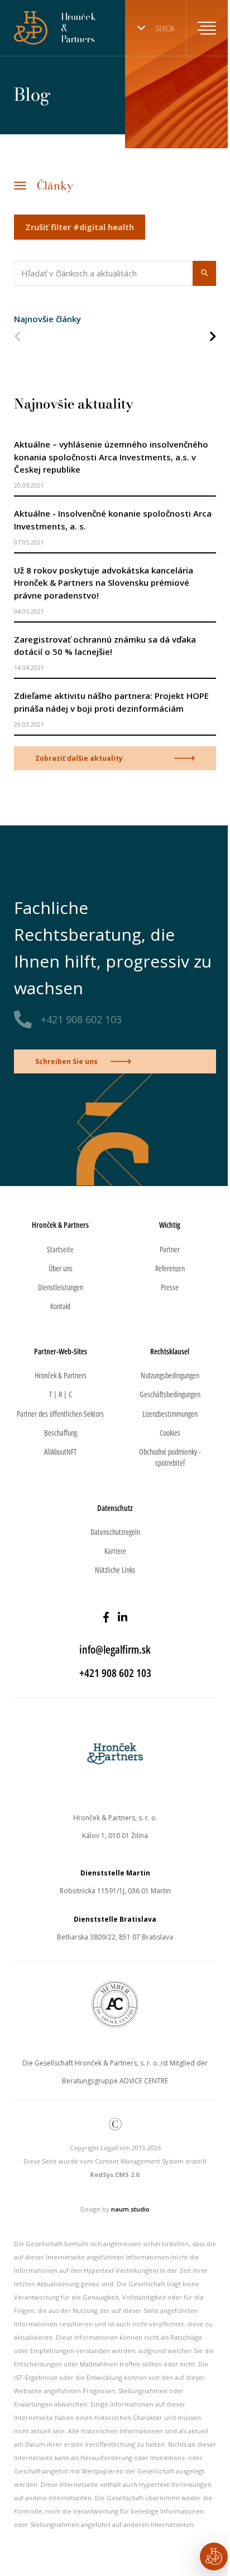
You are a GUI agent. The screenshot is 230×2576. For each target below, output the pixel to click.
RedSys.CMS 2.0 (114, 2174)
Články (55, 185)
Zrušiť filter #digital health (80, 227)
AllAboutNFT (60, 1452)
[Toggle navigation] (201, 28)
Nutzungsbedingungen (170, 1375)
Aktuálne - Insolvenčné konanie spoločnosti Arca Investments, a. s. (113, 520)
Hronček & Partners (61, 1375)
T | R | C (61, 1394)
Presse (170, 1287)
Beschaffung (61, 1433)
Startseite (60, 1249)
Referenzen (170, 1268)
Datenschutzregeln (115, 1532)
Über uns (61, 1268)
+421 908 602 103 (81, 1019)
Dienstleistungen (61, 1287)
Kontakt (61, 1306)
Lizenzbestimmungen (170, 1414)
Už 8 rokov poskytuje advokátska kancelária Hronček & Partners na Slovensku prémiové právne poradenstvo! (104, 583)
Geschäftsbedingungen (170, 1394)
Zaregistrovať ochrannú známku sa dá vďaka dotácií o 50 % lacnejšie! (105, 646)
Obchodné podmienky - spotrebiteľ (170, 1457)
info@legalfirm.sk (115, 1649)
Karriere (115, 1551)
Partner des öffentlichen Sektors (60, 1414)
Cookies (170, 1433)
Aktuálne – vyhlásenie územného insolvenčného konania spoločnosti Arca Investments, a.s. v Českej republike (111, 457)
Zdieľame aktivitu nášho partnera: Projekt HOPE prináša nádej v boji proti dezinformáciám (111, 702)
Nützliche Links (115, 1570)
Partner (170, 1249)
